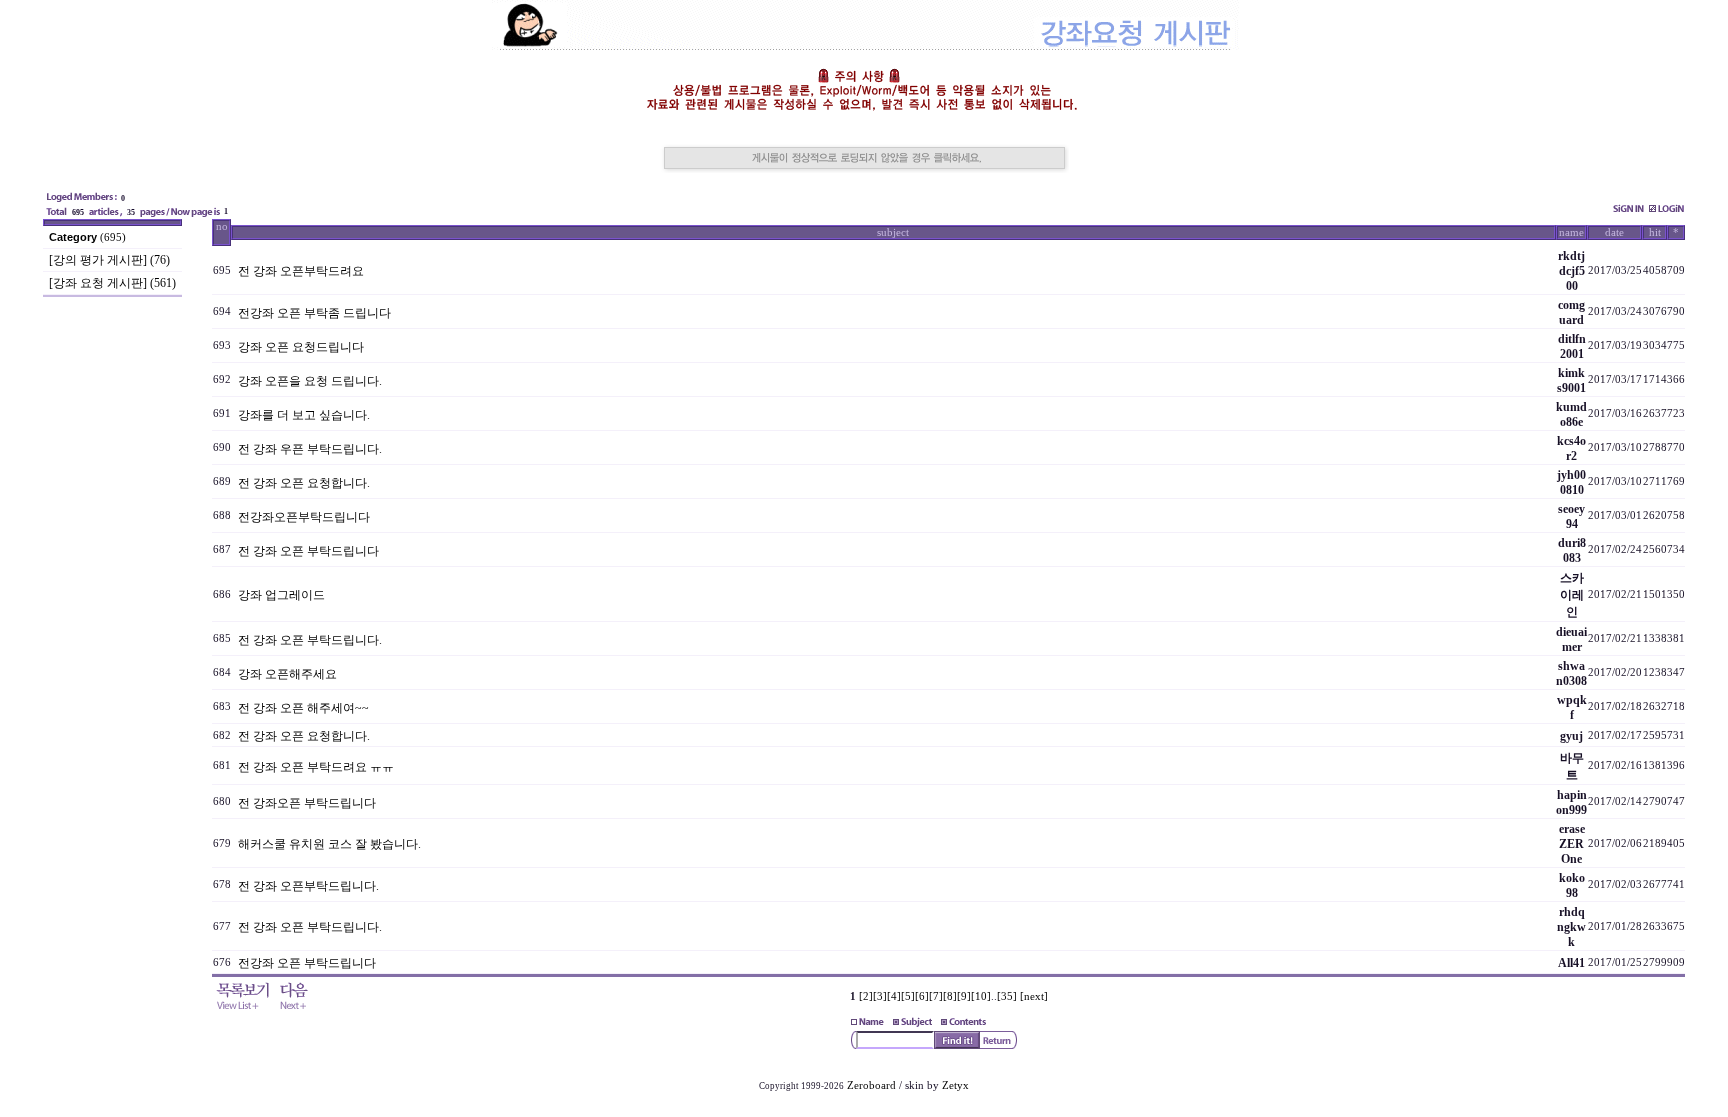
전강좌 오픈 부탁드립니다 (307, 963)
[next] (1034, 996)
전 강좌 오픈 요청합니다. (304, 483)
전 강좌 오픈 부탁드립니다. (310, 640)
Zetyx (955, 1085)
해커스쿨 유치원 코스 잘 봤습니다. (329, 844)
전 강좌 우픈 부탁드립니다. (310, 449)
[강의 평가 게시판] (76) (109, 260)
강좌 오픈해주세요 (287, 674)
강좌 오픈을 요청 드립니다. (310, 381)
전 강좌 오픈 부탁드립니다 (308, 551)
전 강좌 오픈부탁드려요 (301, 271)
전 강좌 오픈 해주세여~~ (303, 708)
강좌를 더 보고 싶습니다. (304, 415)
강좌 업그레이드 (281, 595)
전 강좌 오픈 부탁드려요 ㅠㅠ (316, 767)
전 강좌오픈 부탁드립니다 (307, 803)
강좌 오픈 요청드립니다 (301, 347)
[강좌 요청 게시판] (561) (112, 283)
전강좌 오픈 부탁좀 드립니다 (314, 313)
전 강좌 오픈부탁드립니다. (308, 886)
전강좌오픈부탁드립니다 (304, 517)
